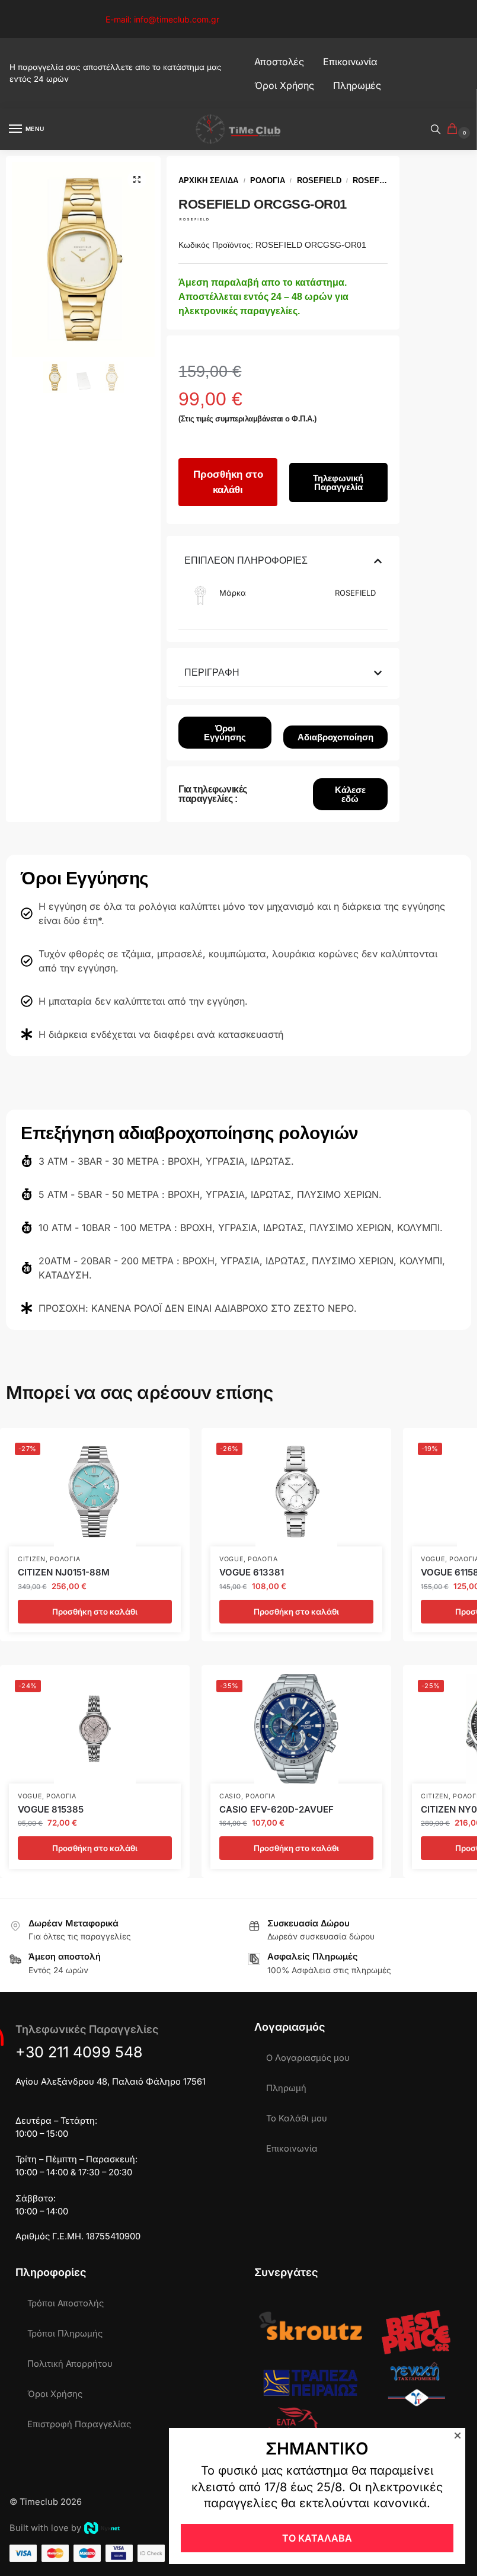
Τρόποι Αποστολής (65, 2303)
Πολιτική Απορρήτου (70, 2364)
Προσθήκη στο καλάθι (228, 482)
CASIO (230, 1796)
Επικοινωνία (292, 2149)
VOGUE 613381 (252, 1572)
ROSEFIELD (319, 180)
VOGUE (231, 1559)
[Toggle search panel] (436, 129)
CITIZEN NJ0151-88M (64, 1572)
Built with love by (45, 2528)
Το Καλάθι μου (297, 2118)
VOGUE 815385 (51, 1809)
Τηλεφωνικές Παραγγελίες (87, 2029)
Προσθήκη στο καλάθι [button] (95, 1612)
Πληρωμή (286, 2088)
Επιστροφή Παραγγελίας (79, 2424)
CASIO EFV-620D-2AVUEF (276, 1809)
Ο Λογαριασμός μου (308, 2058)
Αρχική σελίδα (208, 180)
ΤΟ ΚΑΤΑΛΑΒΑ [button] (317, 2538)
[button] (455, 130)
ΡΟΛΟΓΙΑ (268, 180)
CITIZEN (32, 1559)
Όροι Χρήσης (55, 2394)
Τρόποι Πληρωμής (65, 2334)
